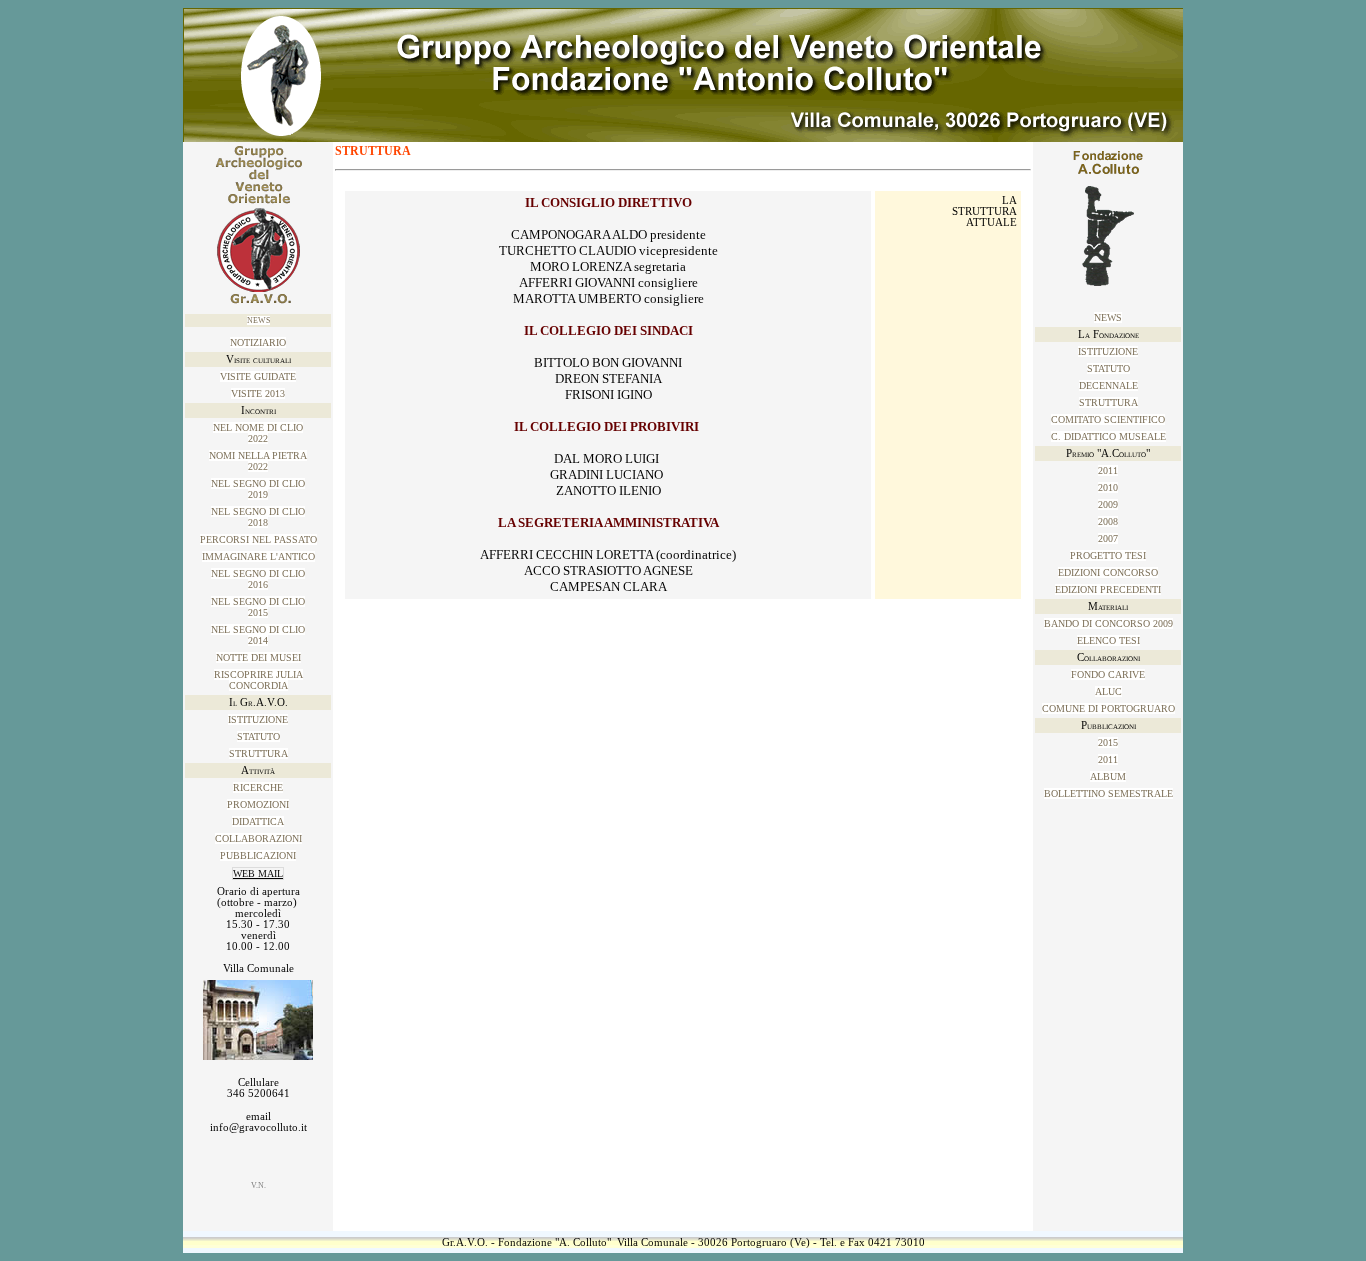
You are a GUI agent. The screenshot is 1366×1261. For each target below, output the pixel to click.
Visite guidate (258, 376)
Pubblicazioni (258, 855)
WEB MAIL (258, 873)
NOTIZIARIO (258, 342)
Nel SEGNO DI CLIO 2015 (258, 607)
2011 (1108, 470)
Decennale (1108, 385)
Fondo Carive (1108, 674)
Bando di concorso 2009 (1108, 623)
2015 (1108, 742)
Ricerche (258, 787)
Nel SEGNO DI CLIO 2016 (258, 579)
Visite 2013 (258, 393)
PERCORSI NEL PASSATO (258, 539)
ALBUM (1108, 776)
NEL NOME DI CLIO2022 (258, 433)
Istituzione (258, 719)
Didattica (258, 821)
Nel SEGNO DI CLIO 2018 (258, 517)
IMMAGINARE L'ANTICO (258, 556)
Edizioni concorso (1108, 572)
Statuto (258, 736)
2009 (1108, 504)
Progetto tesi (1108, 555)
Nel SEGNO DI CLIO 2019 (258, 489)
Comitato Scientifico (1108, 419)
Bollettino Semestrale (1108, 793)
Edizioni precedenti (1108, 589)
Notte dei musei (258, 657)
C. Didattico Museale (1108, 436)
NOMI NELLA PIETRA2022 (258, 461)
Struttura (258, 753)
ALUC (1108, 691)
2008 (1108, 521)
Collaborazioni (258, 838)
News (258, 320)
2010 (1108, 487)
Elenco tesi (1108, 640)
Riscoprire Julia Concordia (258, 680)
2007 (1108, 538)
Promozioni (258, 804)
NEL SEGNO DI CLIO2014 (258, 635)
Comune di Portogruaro (1108, 708)
